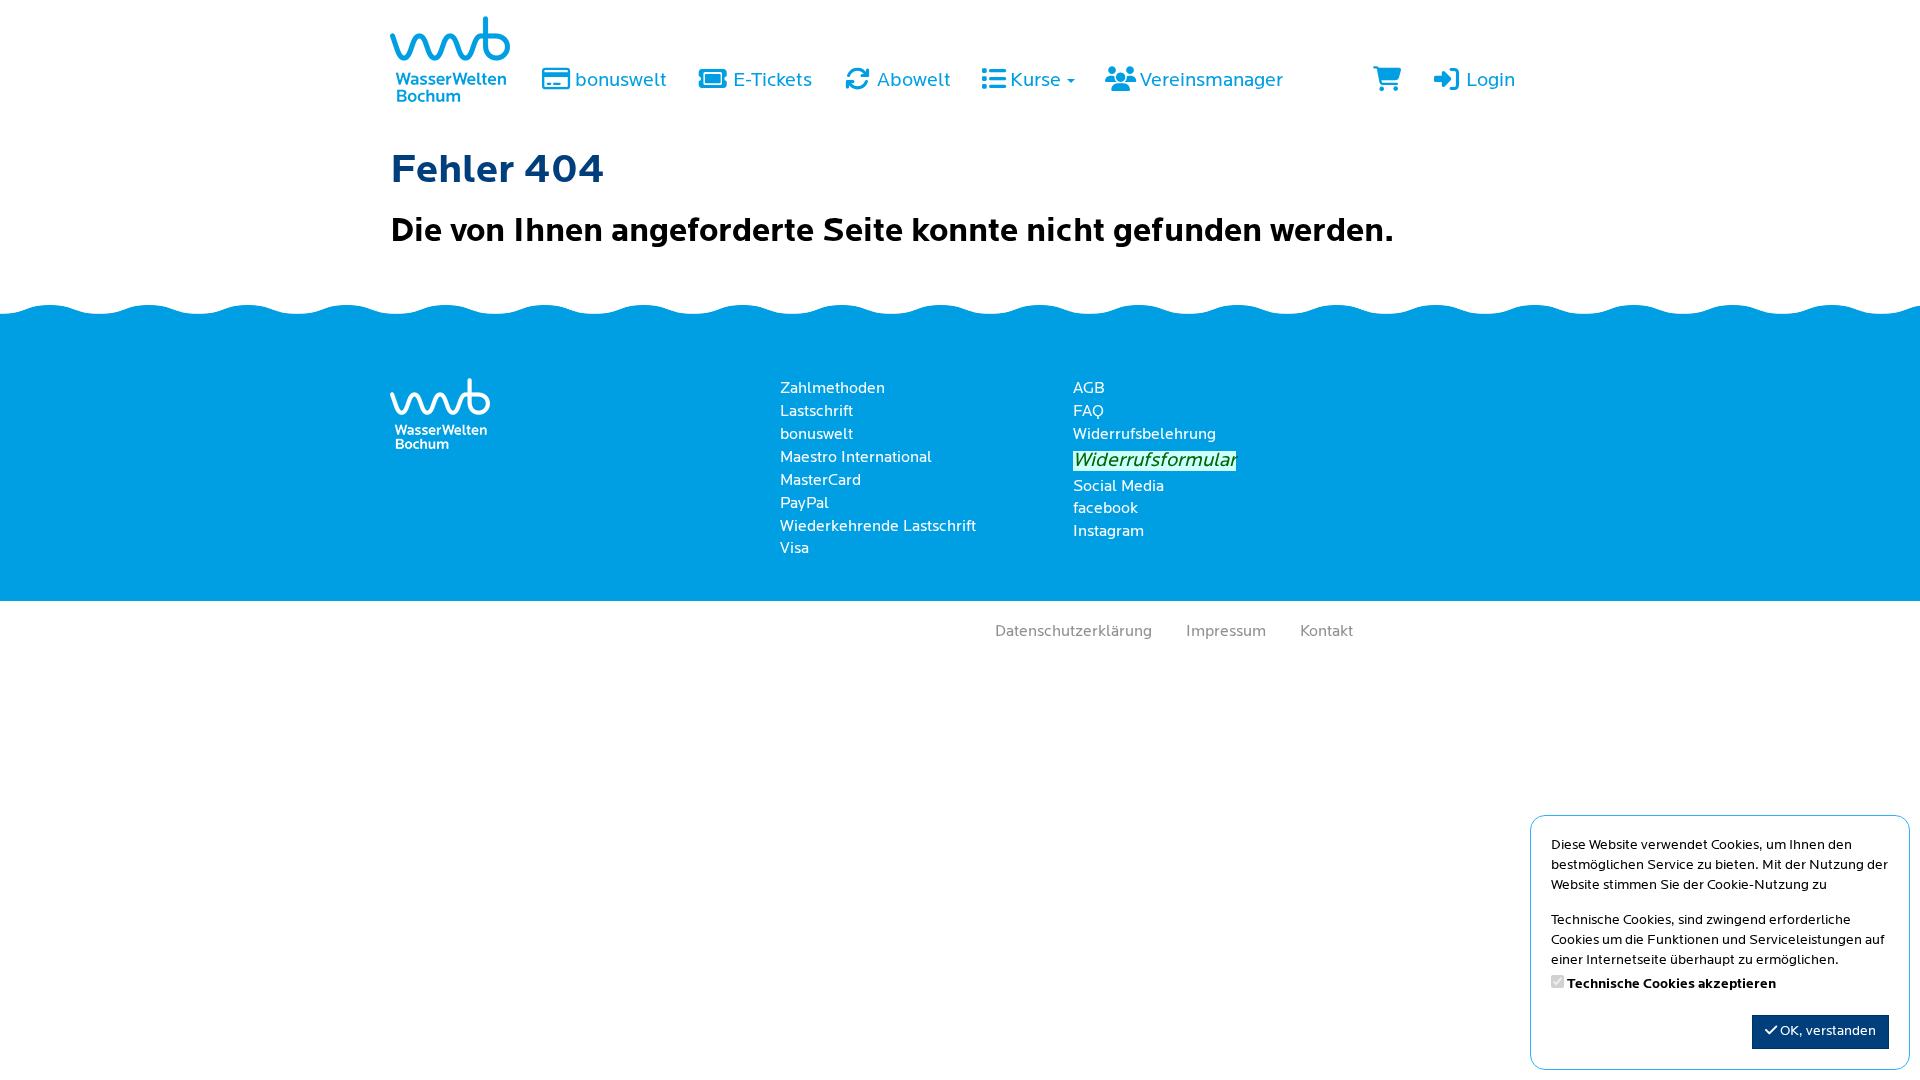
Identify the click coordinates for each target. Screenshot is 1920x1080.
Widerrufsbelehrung (1144, 435)
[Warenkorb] (1387, 82)
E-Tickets (770, 81)
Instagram (1108, 532)
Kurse (1035, 81)
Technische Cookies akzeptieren (1671, 984)
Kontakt (1326, 632)
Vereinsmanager (1209, 81)
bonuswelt (619, 81)
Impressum (1226, 632)
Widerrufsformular (1154, 461)
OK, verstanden (1826, 1031)
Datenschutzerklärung (1073, 632)
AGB (1089, 389)
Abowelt (912, 81)
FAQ (1088, 412)
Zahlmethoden (832, 389)
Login (1488, 81)
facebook (1105, 509)
